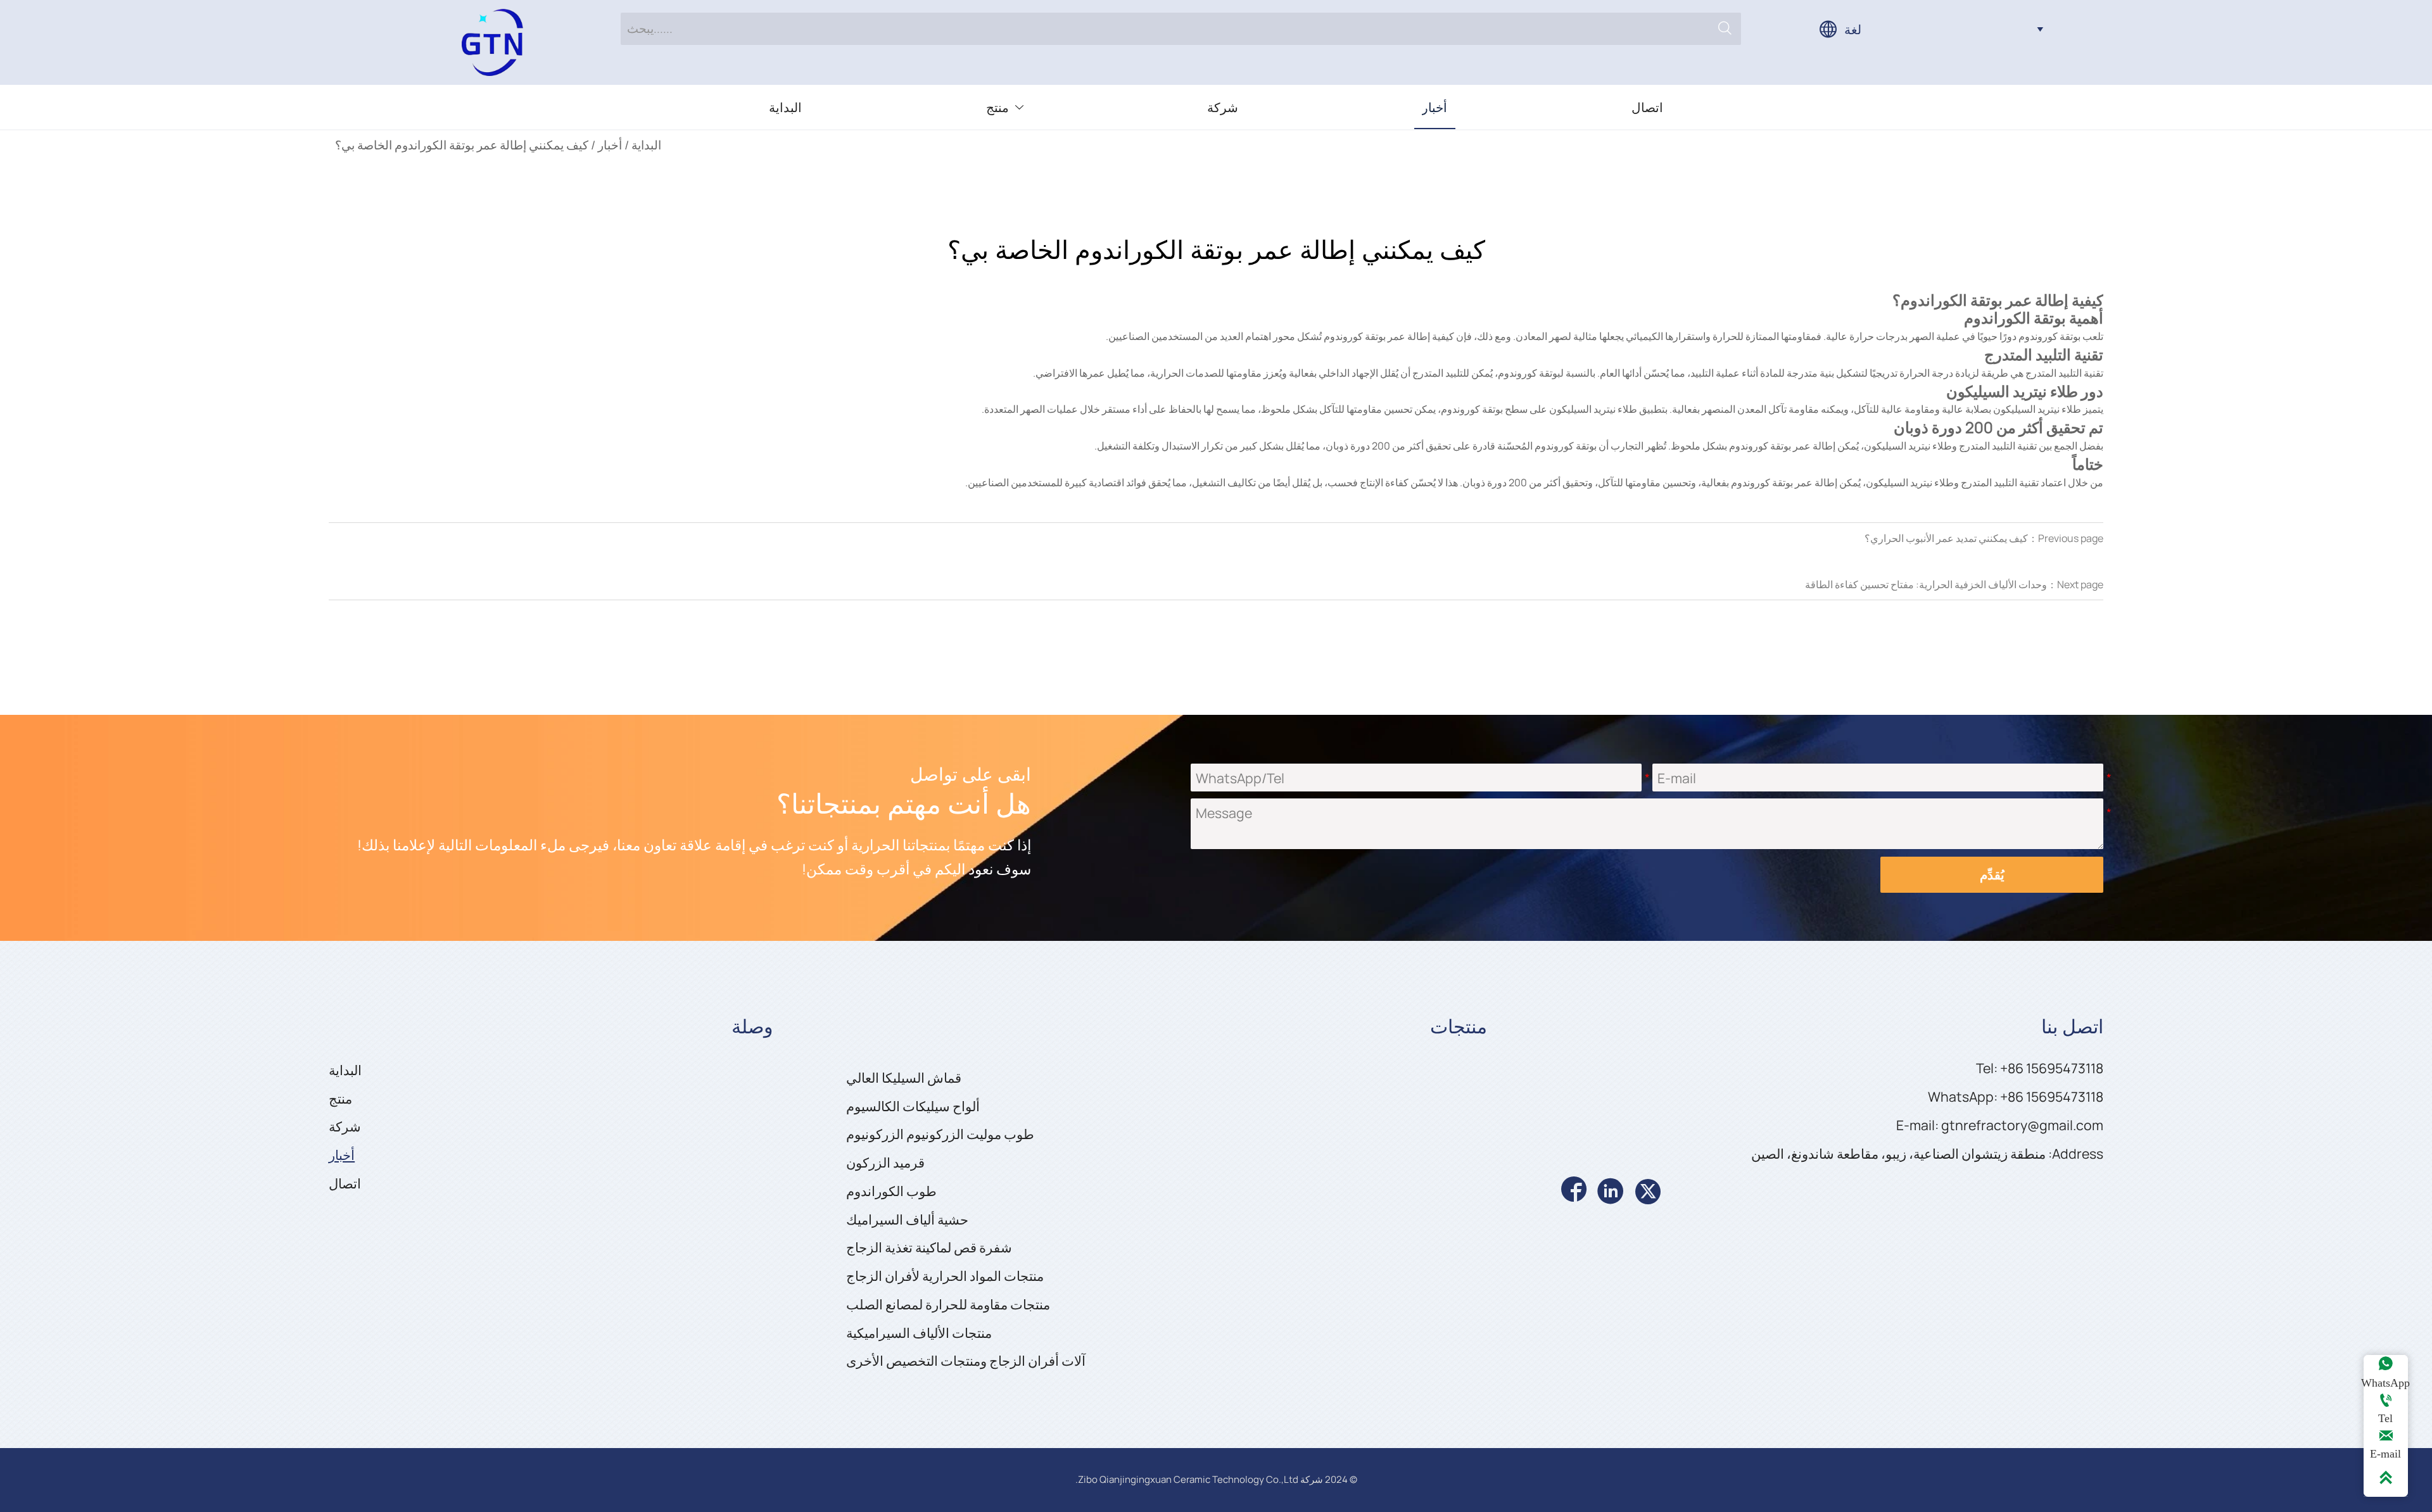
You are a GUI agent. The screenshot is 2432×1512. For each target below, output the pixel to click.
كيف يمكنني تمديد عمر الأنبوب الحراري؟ (1946, 538)
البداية (646, 145)
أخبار (610, 145)
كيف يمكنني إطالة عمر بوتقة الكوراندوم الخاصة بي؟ (462, 145)
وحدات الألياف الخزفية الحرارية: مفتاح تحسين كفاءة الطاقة (1926, 584)
